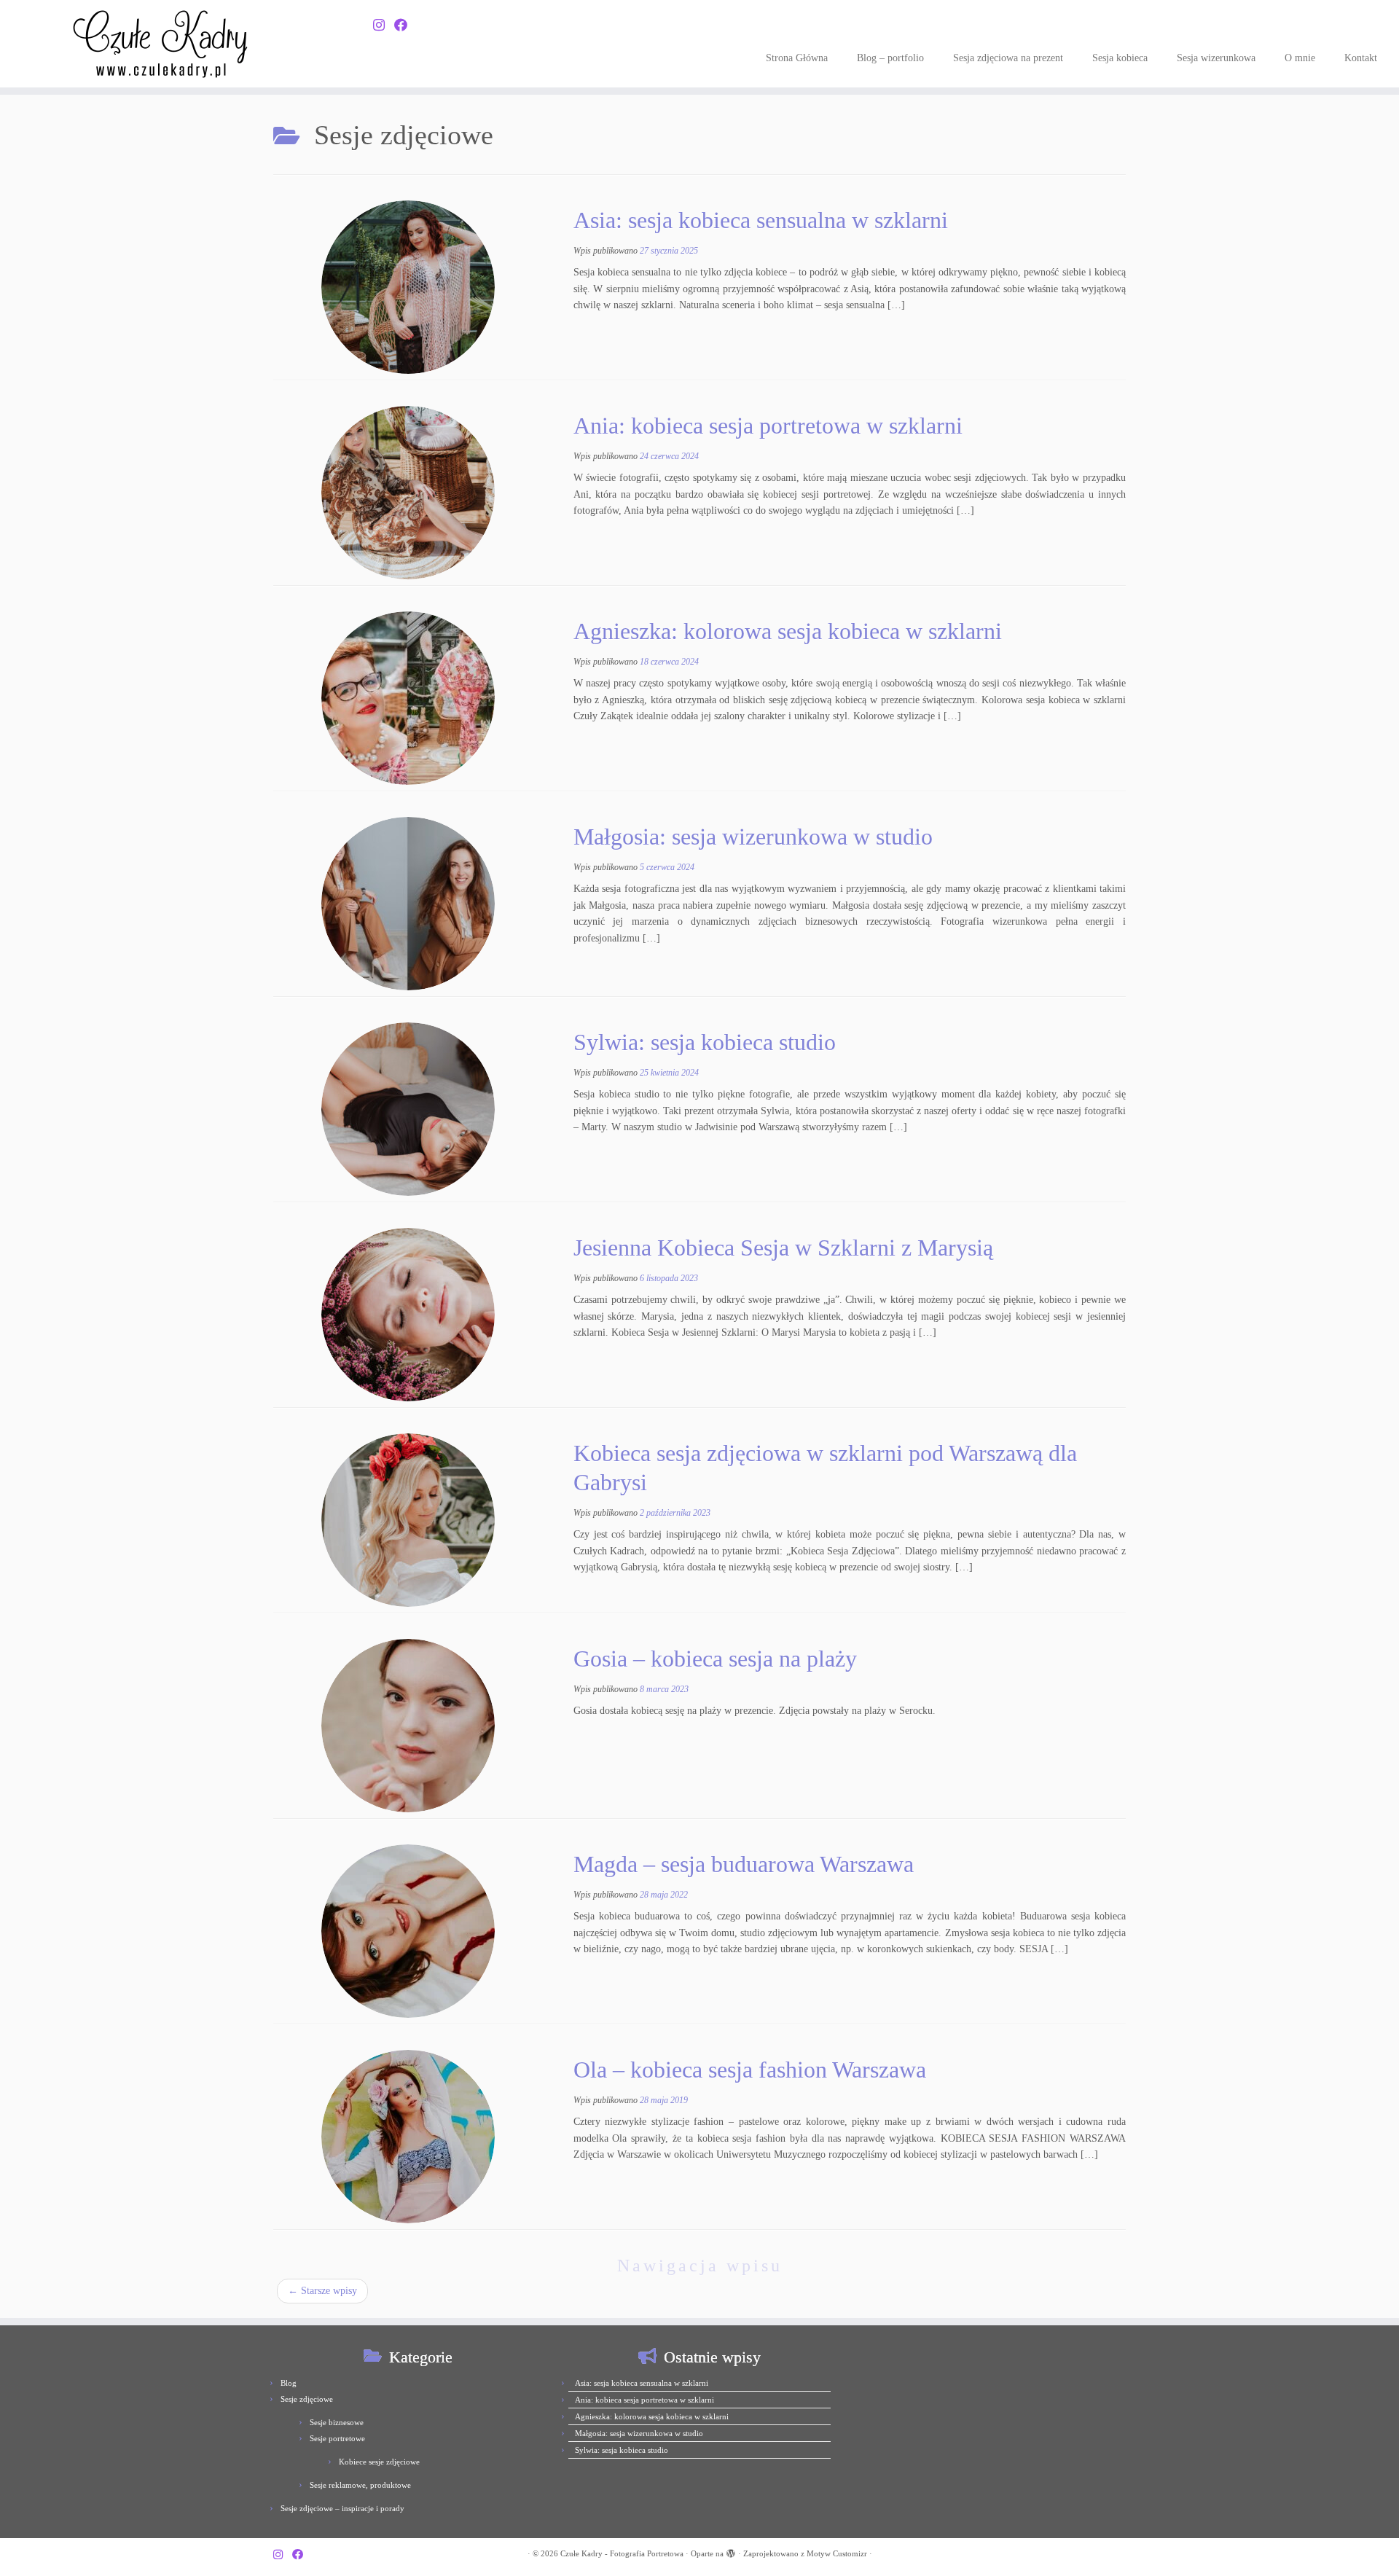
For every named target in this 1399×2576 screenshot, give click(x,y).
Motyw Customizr (837, 2553)
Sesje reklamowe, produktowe (360, 2485)
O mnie (1300, 58)
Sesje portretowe (337, 2438)
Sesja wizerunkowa (1216, 58)
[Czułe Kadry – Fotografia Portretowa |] (161, 44)
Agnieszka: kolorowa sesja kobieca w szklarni (788, 631)
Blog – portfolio (890, 58)
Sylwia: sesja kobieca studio (705, 1042)
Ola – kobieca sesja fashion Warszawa (750, 2070)
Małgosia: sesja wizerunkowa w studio (753, 837)
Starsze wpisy (322, 2291)
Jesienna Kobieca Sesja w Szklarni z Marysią (783, 1248)
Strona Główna (797, 58)
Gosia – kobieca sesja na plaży (715, 1659)
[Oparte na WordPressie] (731, 2551)
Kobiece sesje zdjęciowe (379, 2462)
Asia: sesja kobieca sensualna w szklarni (761, 220)
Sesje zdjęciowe (307, 2399)
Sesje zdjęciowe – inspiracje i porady (342, 2508)
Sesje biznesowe (337, 2422)
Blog (289, 2383)
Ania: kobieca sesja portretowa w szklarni (768, 426)
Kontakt (1361, 58)
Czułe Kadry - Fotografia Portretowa (622, 2553)
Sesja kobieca (1120, 58)
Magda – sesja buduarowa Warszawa (744, 1864)
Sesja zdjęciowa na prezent (1008, 58)
